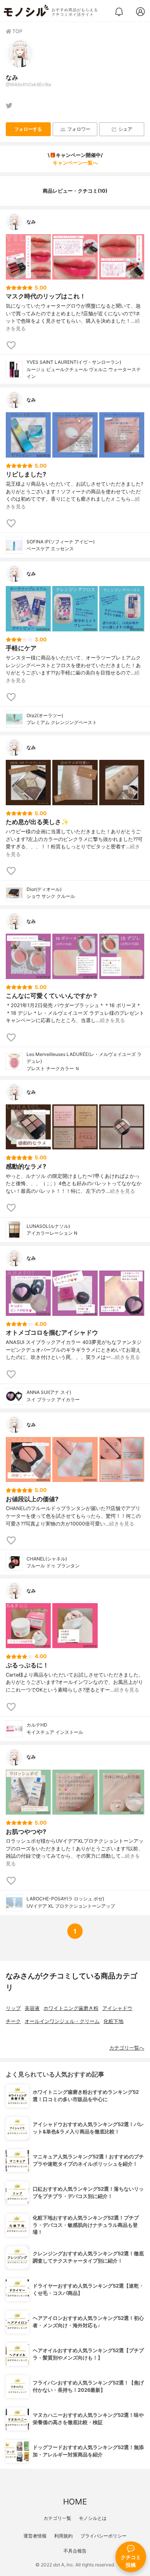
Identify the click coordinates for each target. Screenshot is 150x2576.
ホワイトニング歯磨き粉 (71, 2008)
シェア (125, 129)
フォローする (28, 129)
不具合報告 (75, 2551)
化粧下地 (113, 2021)
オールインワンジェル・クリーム (62, 2021)
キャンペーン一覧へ (75, 163)
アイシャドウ (117, 2008)
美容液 (32, 2008)
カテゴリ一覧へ (127, 2048)
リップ (13, 2008)
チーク (13, 2021)
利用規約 (63, 2536)
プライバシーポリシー (103, 2536)
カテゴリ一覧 (57, 2518)
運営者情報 (35, 2536)
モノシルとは (93, 2518)
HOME (75, 2502)
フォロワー (79, 129)
